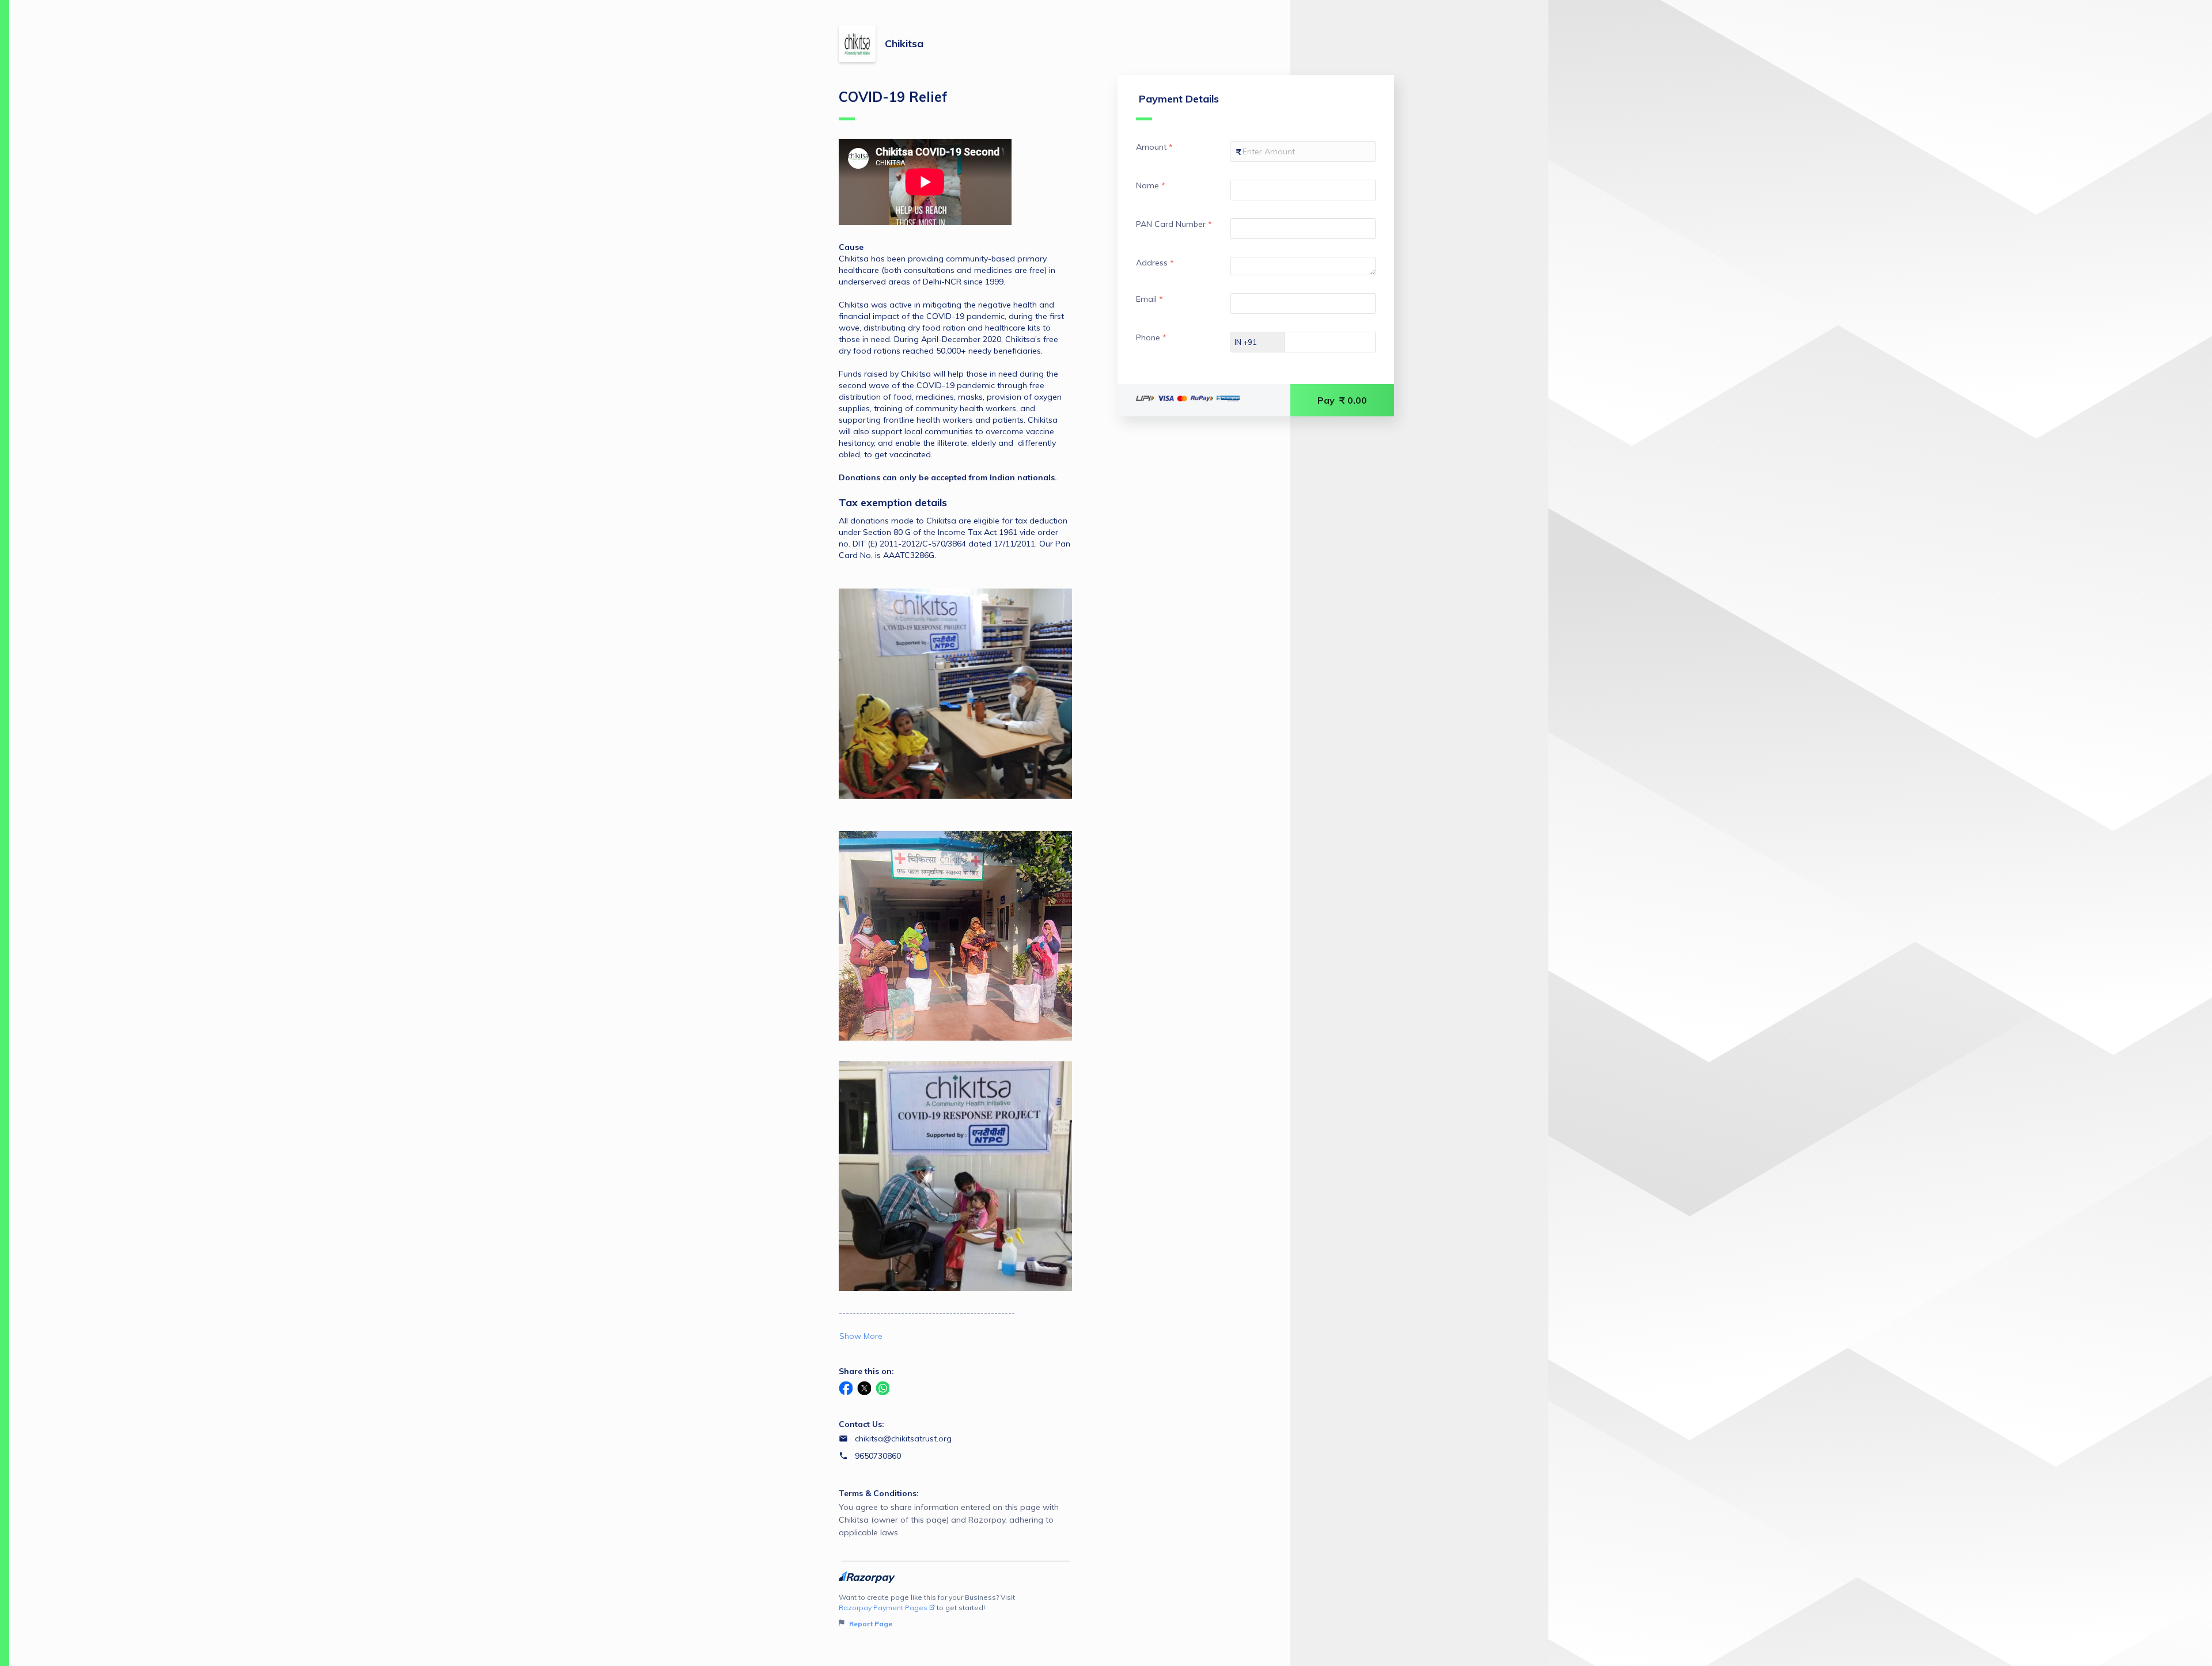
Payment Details (1179, 99)
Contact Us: (861, 1424)
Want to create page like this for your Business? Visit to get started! (927, 1610)
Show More (861, 1336)
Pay (1342, 400)
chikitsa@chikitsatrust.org (903, 1439)
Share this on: (866, 1371)
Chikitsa (904, 43)
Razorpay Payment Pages (883, 1608)
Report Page (870, 1624)
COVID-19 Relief (893, 97)
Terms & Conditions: (879, 1493)
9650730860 (878, 1456)
